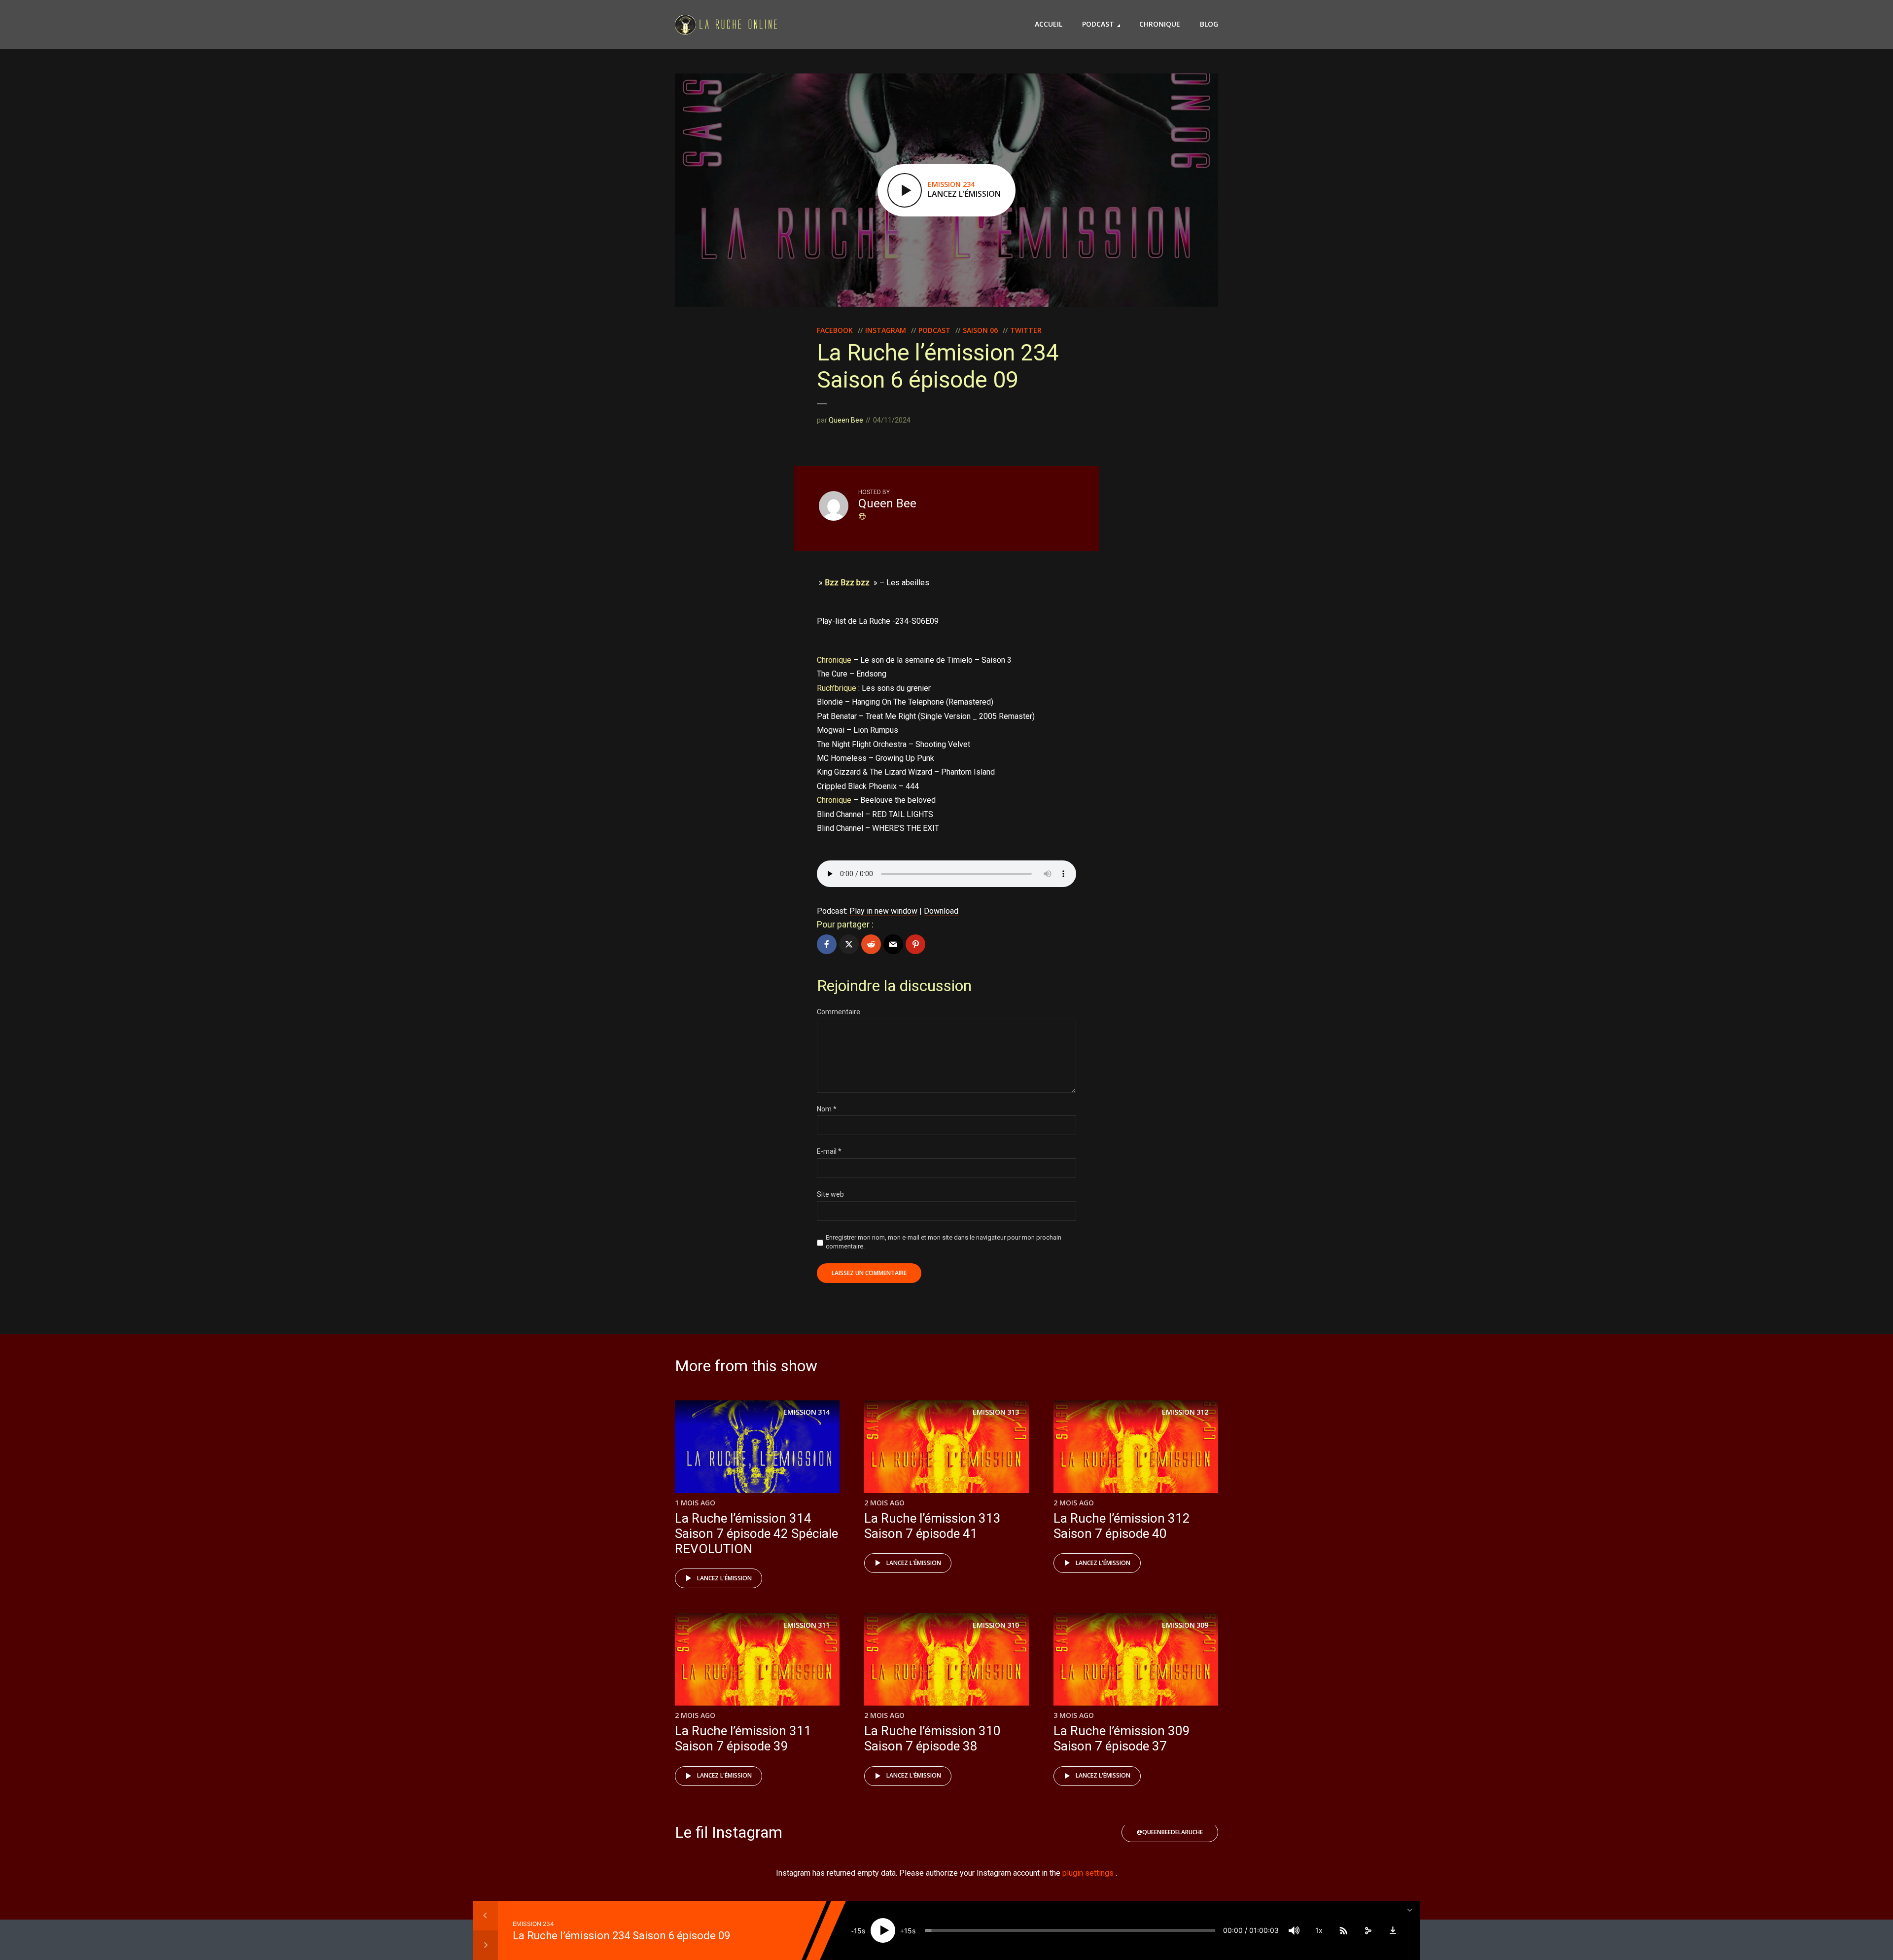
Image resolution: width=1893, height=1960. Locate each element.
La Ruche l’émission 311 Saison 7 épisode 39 (743, 1738)
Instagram (886, 330)
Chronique (1160, 24)
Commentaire (839, 1012)
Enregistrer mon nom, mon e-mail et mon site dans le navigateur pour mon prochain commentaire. (944, 1242)
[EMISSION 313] (946, 1446)
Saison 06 (980, 330)
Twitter (1026, 330)
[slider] (1070, 1930)
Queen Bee (846, 420)
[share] (1368, 1930)
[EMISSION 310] (946, 1658)
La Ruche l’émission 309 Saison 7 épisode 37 (1122, 1738)
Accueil (1049, 24)
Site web (830, 1194)
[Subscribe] (1343, 1930)
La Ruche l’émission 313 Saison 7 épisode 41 (932, 1526)
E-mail (829, 1151)
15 (858, 1931)
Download (941, 911)
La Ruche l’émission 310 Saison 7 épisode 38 (932, 1738)
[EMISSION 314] (757, 1446)
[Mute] (1294, 1930)
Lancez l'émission (724, 1578)
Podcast (1098, 24)
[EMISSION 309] (1136, 1658)
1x (1319, 1930)
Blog (1209, 24)
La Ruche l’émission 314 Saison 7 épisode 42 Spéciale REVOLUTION (756, 1533)
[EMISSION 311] (757, 1658)
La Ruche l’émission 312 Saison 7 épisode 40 (1122, 1526)
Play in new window (883, 911)
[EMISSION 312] (1136, 1446)
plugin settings (1089, 1873)
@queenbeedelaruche (1170, 1832)
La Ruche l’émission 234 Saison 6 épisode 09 (621, 1935)
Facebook (835, 330)
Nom (827, 1109)
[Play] (883, 1930)
